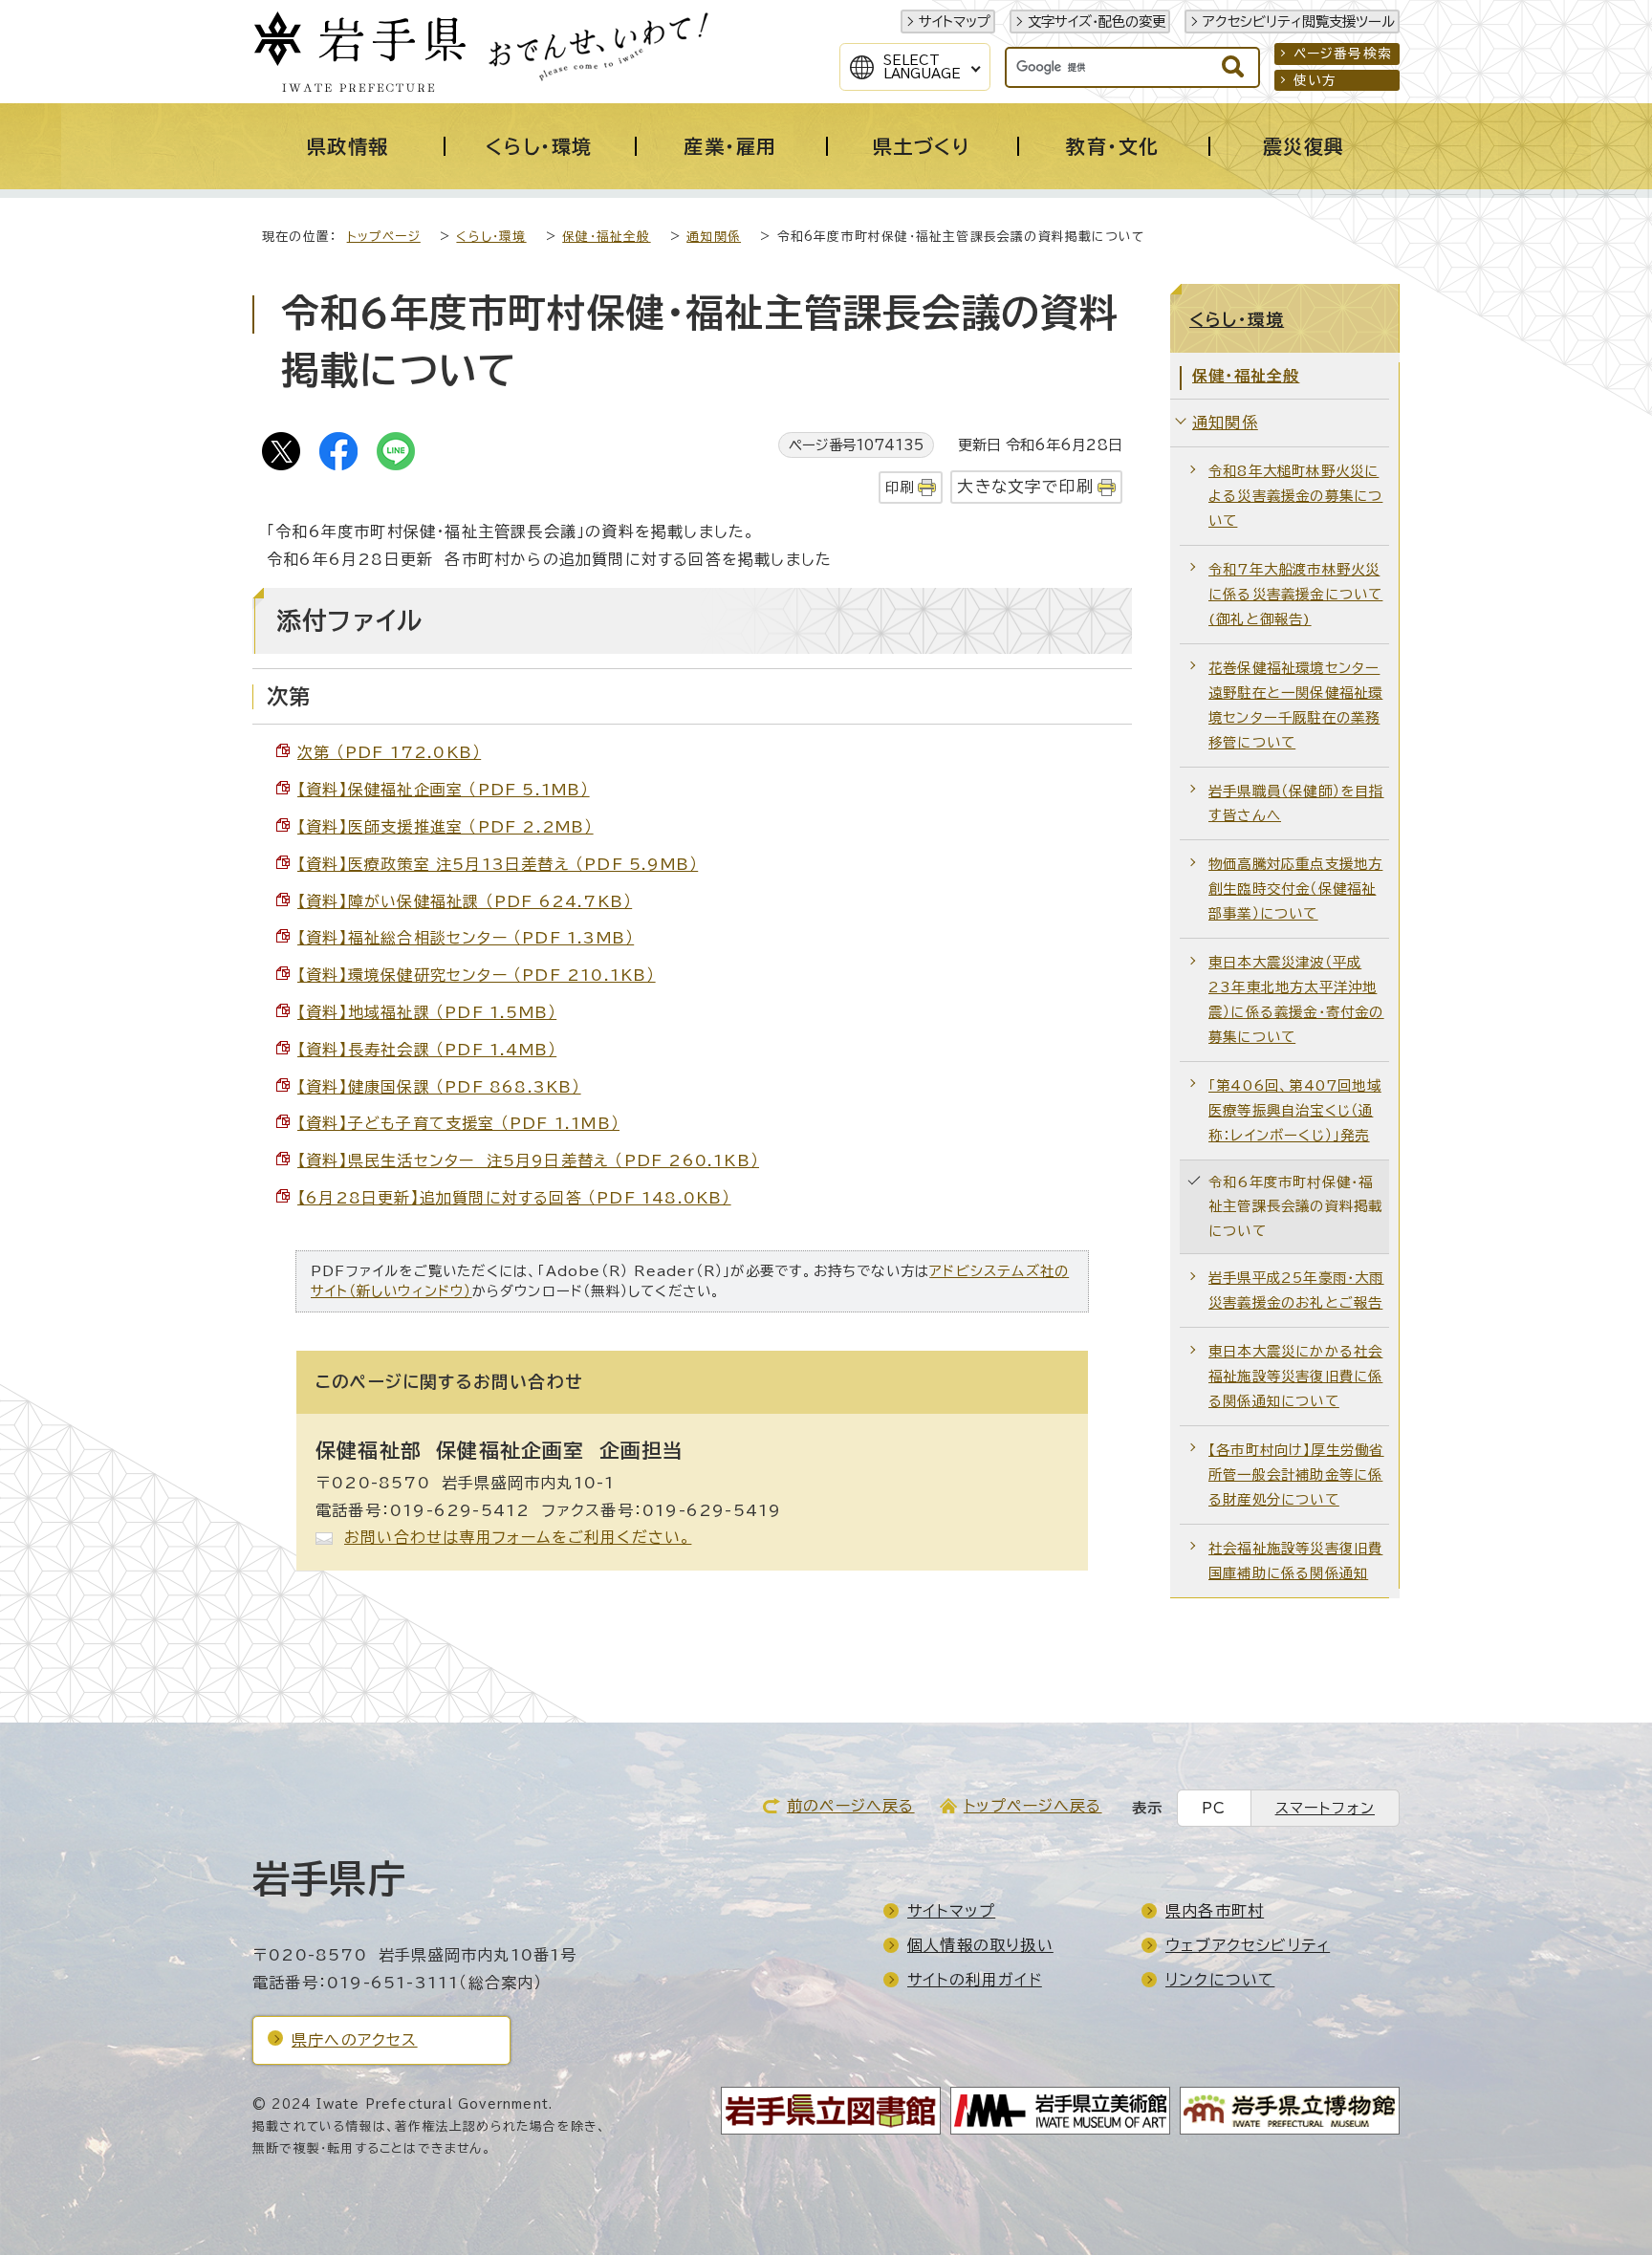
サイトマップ (955, 22)
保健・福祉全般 (606, 237)
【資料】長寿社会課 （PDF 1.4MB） (427, 1050)
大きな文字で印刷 (1025, 486)
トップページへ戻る (1033, 1806)
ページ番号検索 (1343, 54)
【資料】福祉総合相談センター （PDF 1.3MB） (466, 938)
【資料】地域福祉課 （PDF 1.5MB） (427, 1012)
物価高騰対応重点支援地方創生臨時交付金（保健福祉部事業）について (1295, 889)
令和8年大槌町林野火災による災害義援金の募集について (1295, 496)
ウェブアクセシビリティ (1248, 1945)
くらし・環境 (491, 237)
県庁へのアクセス (355, 2040)
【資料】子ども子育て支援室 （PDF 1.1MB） (458, 1123)
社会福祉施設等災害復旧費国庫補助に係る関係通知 (1295, 1561)
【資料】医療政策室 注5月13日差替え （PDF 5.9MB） (498, 864)
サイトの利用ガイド (975, 1980)
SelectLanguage (922, 67)
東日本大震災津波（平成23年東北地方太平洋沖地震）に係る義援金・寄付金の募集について (1296, 999)
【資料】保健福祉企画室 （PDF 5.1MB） (444, 790)
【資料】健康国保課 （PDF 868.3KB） (439, 1087)
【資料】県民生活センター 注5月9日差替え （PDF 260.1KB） (528, 1160)
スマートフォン (1325, 1808)
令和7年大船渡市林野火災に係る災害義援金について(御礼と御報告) (1295, 594)
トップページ (384, 237)
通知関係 (714, 237)
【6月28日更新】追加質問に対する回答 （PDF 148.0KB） (514, 1198)
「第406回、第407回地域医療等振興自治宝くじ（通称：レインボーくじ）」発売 (1295, 1110)
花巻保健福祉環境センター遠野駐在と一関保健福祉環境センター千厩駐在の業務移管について (1295, 705)
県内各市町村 (1215, 1911)
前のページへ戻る (851, 1806)
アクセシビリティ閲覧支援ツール (1299, 22)
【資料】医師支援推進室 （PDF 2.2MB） (446, 827)
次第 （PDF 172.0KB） (389, 752)
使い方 (1315, 80)
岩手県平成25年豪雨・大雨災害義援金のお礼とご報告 (1296, 1290)
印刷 (900, 487)
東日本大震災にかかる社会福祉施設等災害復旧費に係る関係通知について (1295, 1376)
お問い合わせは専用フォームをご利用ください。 (518, 1537)
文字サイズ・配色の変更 (1097, 22)
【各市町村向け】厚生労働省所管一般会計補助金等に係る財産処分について (1296, 1474)
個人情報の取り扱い (980, 1945)
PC (1214, 1808)
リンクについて (1220, 1980)
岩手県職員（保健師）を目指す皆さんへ (1296, 803)
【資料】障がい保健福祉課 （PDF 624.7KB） (465, 901)
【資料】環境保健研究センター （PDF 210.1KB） (477, 975)
